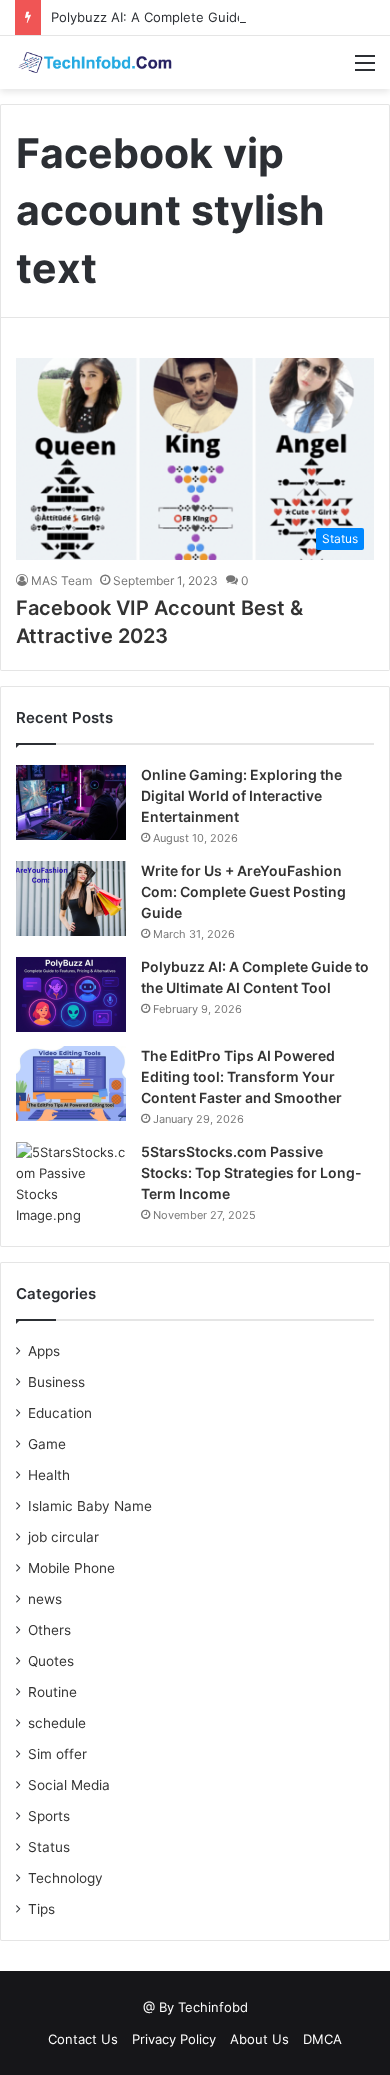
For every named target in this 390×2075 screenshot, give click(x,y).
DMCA (322, 2039)
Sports (49, 1816)
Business (56, 1382)
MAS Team (61, 580)
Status (49, 1847)
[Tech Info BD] (95, 62)
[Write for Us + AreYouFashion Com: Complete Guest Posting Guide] (71, 898)
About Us (259, 2039)
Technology (65, 1878)
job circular (63, 1537)
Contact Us (83, 2039)
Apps (44, 1351)
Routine (52, 1692)
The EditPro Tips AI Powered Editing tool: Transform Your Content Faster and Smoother (241, 1076)
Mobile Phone (71, 1568)
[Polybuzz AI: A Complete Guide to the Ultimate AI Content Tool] (71, 994)
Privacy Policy (174, 2039)
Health (49, 1475)
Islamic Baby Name (90, 1506)
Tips (41, 1909)
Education (60, 1413)
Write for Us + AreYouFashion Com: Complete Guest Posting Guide (243, 891)
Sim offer (57, 1754)
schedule (57, 1723)
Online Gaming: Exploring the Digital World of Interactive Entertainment (241, 795)
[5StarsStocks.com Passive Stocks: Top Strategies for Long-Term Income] (71, 1184)
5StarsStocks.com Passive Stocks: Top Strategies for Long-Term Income (251, 1172)
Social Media (69, 1785)
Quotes (51, 1661)
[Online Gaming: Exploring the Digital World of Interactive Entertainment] (71, 802)
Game (47, 1444)
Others (49, 1630)
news (45, 1599)
